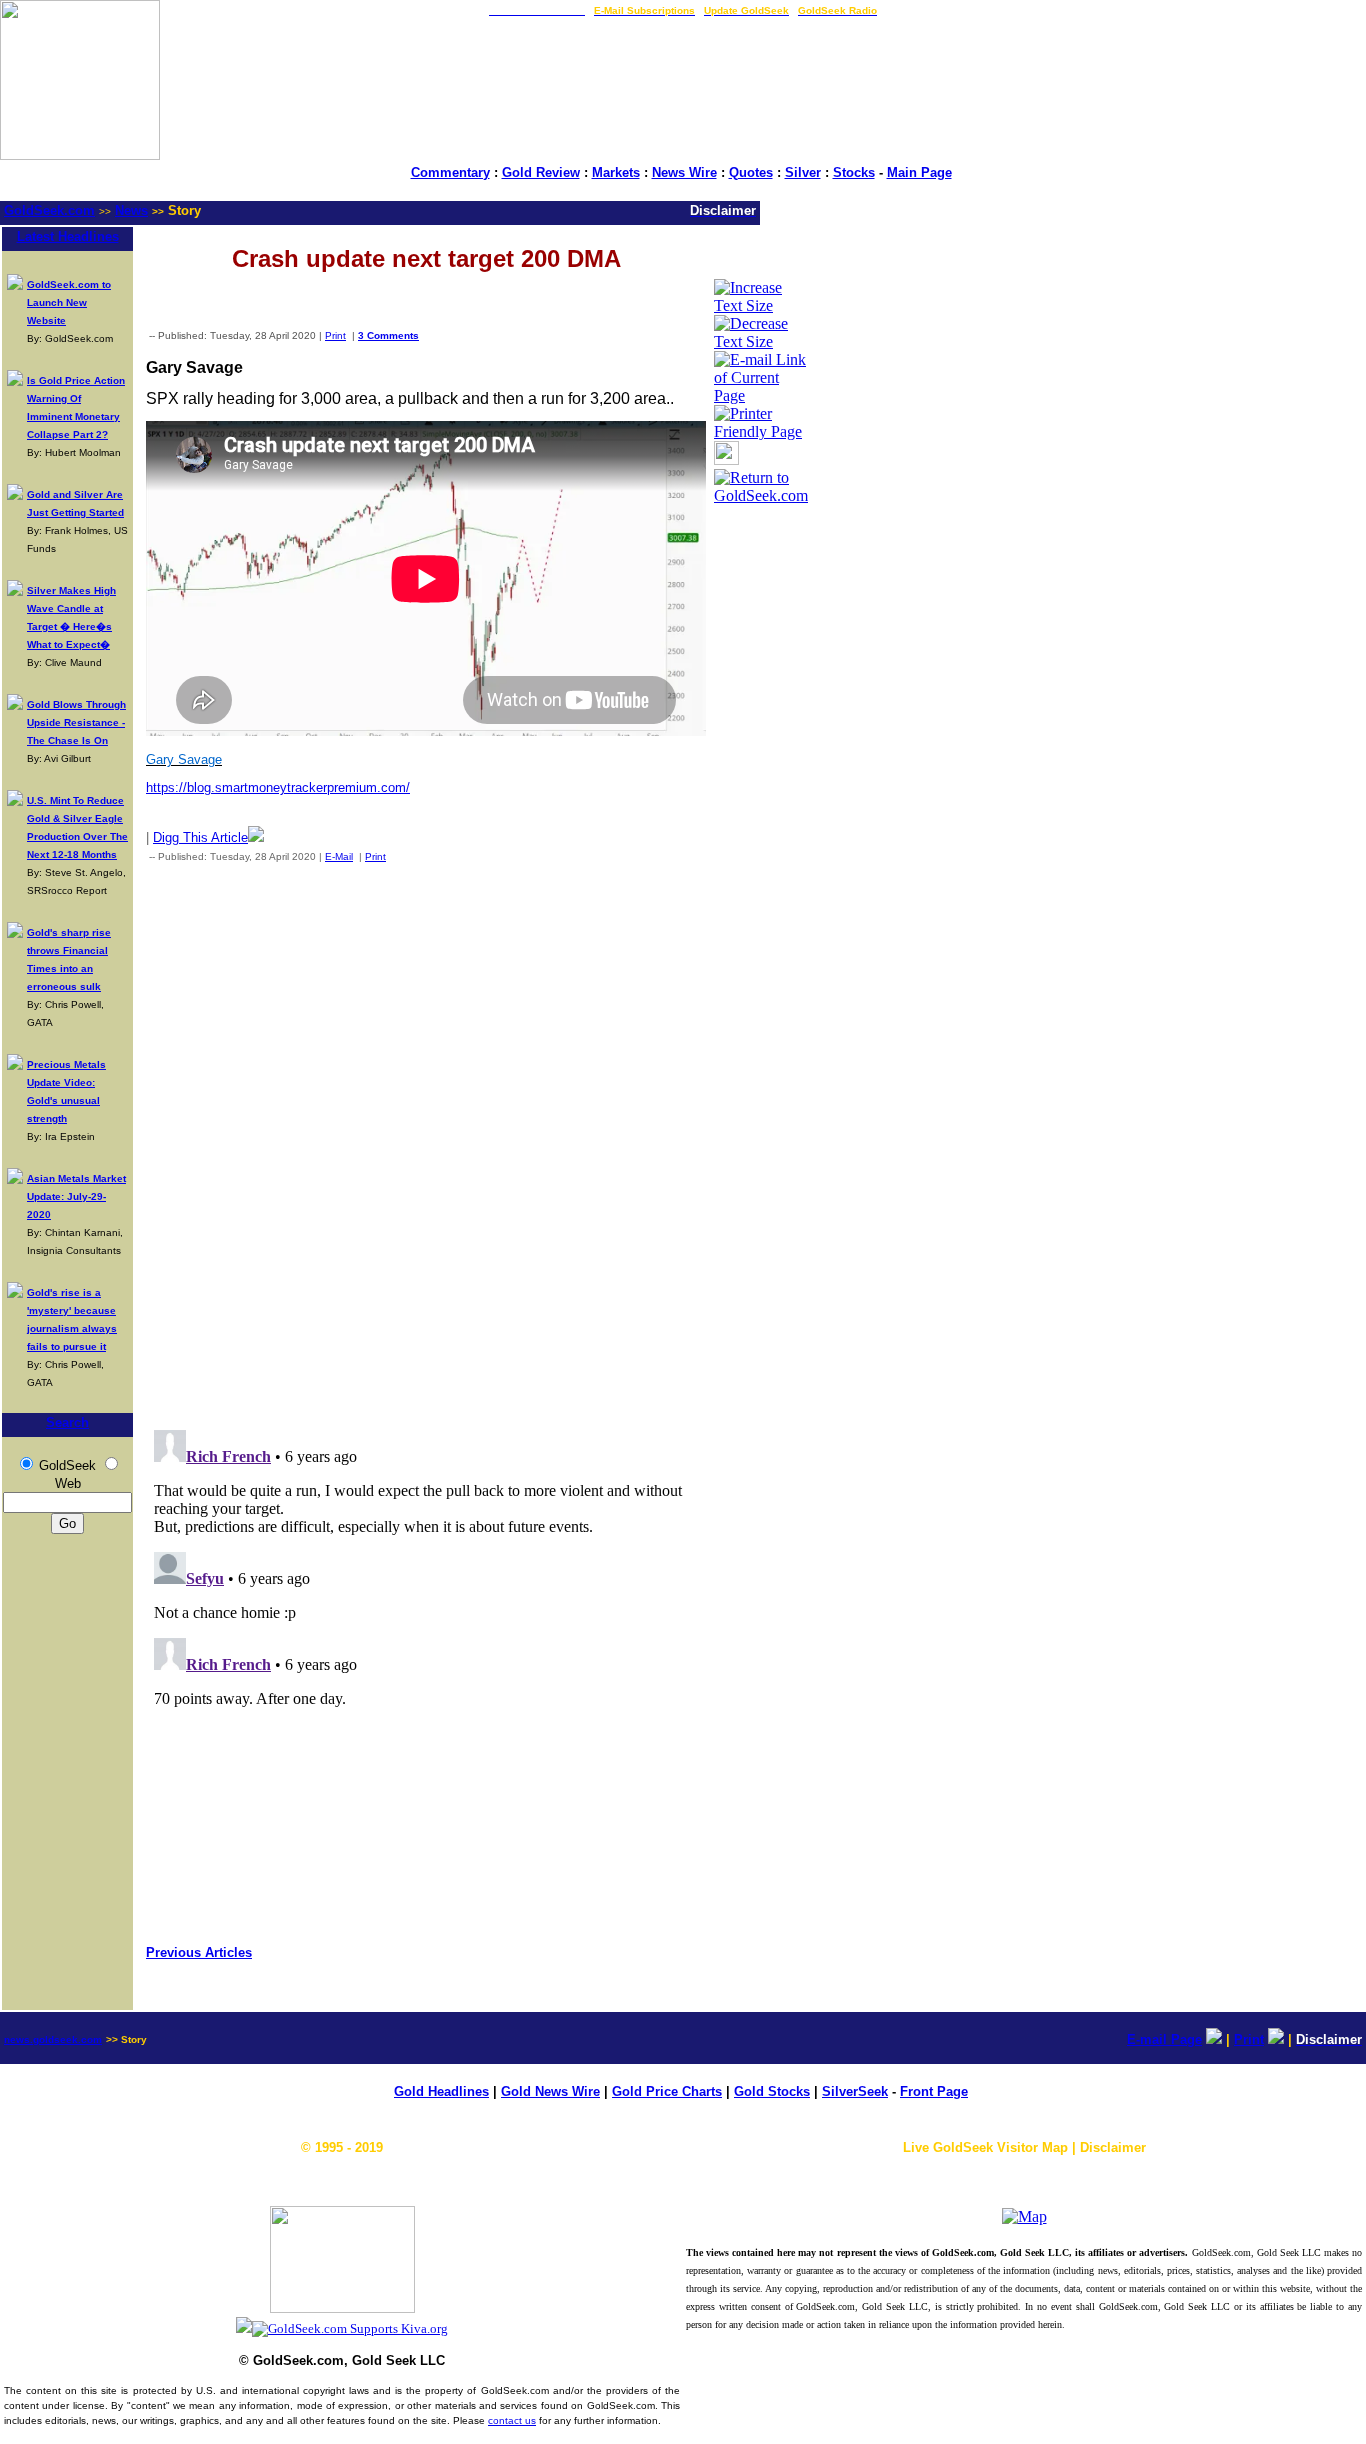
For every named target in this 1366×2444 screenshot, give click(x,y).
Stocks (854, 172)
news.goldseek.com (53, 2039)
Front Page (934, 2091)
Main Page (919, 172)
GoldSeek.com (49, 210)
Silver (803, 172)
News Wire (684, 172)
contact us (512, 2420)
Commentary (450, 172)
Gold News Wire (550, 2091)
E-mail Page (1164, 2039)
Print (335, 335)
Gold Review (541, 172)
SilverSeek (855, 2091)
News (131, 210)
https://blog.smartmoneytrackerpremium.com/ (278, 787)
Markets (616, 172)
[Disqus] (426, 1142)
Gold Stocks (772, 2091)
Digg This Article (200, 837)
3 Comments (388, 335)
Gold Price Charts (667, 2091)
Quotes (751, 172)
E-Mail (339, 856)
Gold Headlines (441, 2091)
